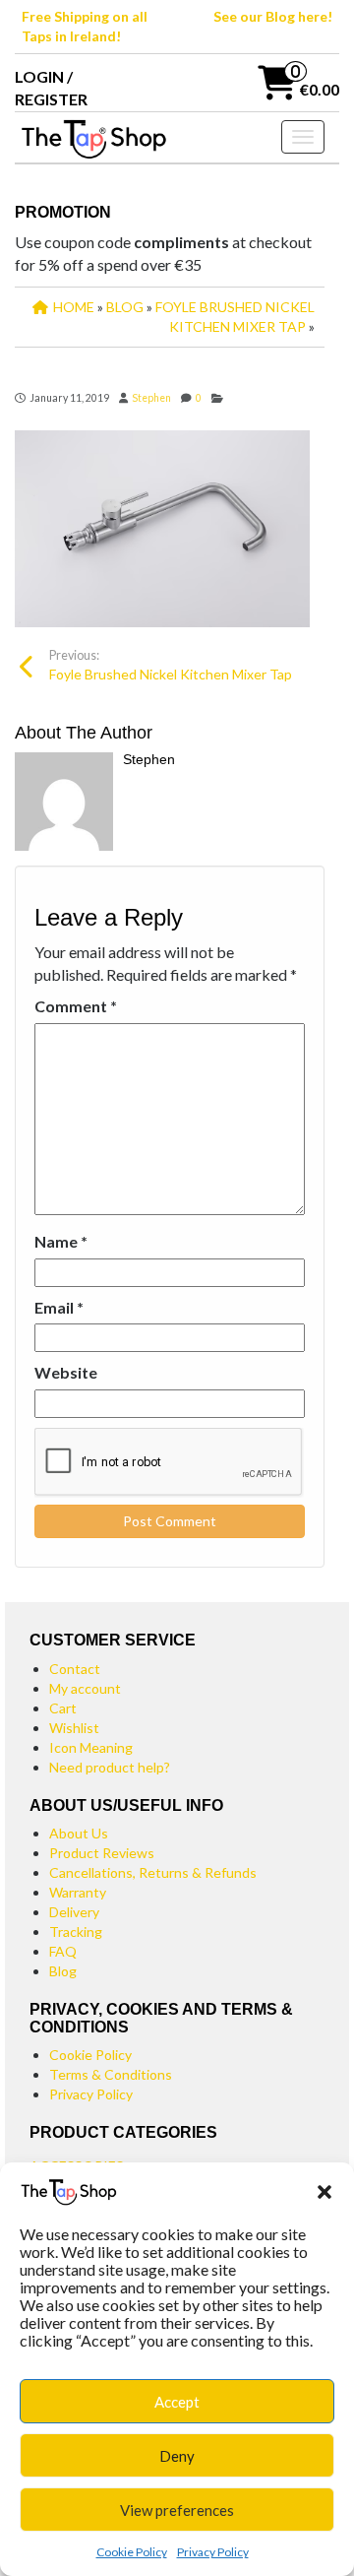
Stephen (151, 398)
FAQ (63, 1951)
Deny (177, 2456)
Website (66, 1372)
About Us (79, 1833)
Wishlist (74, 1728)
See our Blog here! (273, 16)
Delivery (74, 1912)
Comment (76, 1006)
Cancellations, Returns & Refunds (153, 1872)
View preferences (177, 2510)
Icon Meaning (91, 1747)
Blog (63, 1971)
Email (59, 1307)
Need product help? (110, 1767)
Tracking (76, 1932)
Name (61, 1241)
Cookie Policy (132, 2552)
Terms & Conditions (111, 2074)
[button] (324, 2192)
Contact (75, 1669)
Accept (177, 2402)
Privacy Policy (213, 2552)
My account (85, 1688)
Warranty (78, 1892)
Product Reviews (102, 1853)
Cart (63, 1708)
